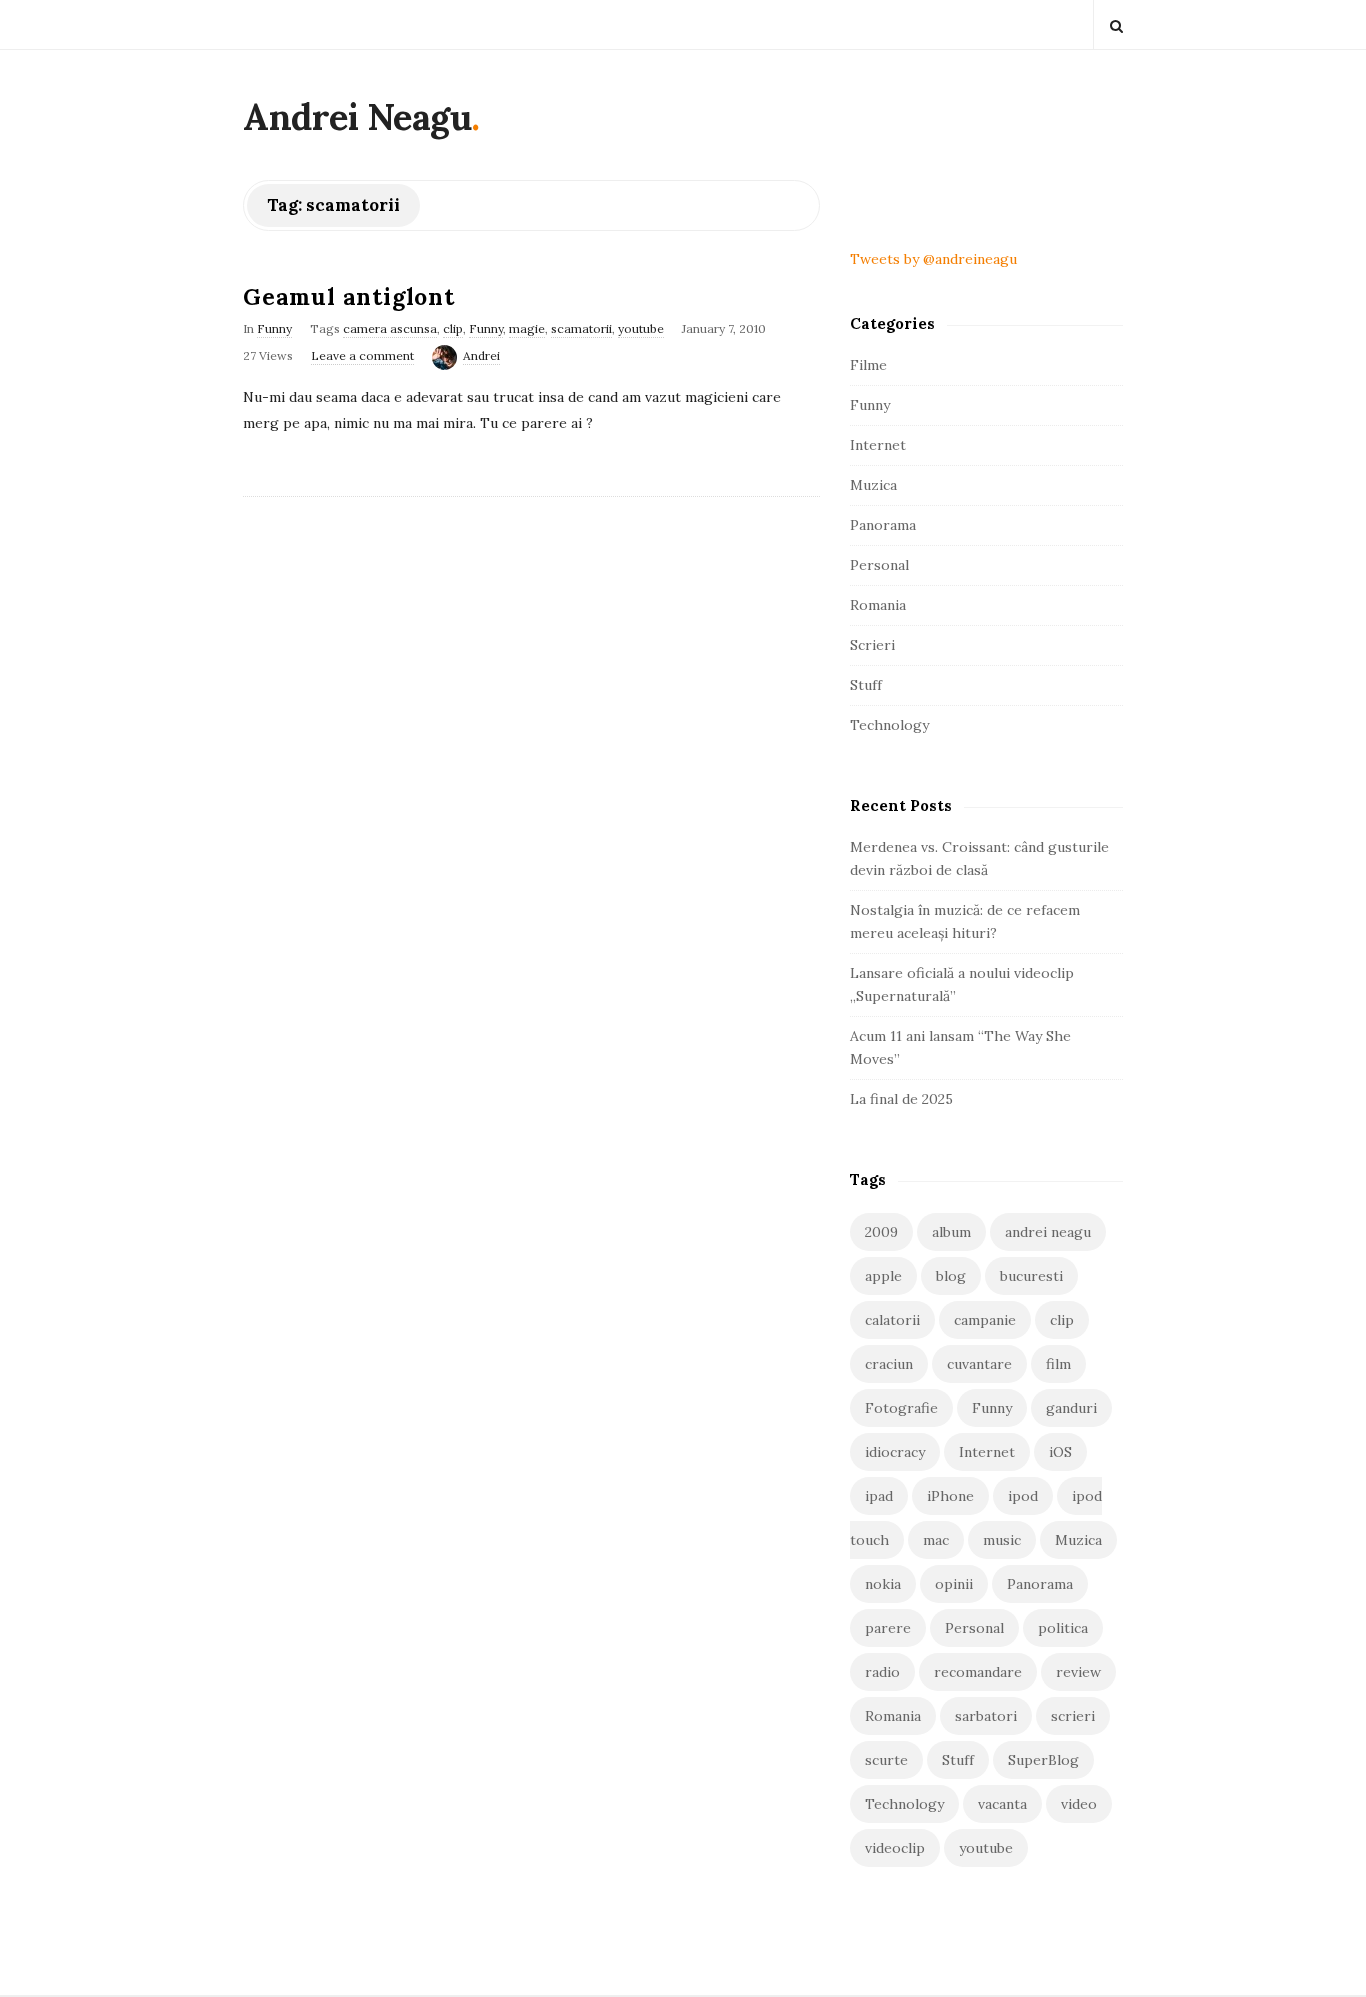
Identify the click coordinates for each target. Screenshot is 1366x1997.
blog (951, 1276)
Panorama (883, 525)
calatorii (892, 1320)
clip (453, 328)
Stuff (866, 685)
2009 (881, 1232)
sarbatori (986, 1716)
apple (883, 1276)
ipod (1023, 1496)
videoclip (895, 1848)
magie (527, 328)
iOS (1060, 1452)
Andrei (481, 355)
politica (1063, 1628)
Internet (878, 445)
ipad (879, 1496)
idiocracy (895, 1452)
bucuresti (1031, 1276)
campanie (985, 1320)
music (1002, 1540)
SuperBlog (1043, 1760)
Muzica (873, 485)
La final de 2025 (901, 1099)
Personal (879, 565)
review (1078, 1672)
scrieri (1073, 1716)
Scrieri (872, 645)
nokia (883, 1584)
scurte (886, 1760)
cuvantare (979, 1364)
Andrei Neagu (357, 117)
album (951, 1232)
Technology (889, 725)
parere (888, 1628)
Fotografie (901, 1408)
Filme (868, 365)
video (1079, 1804)
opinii (954, 1584)
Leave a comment (362, 355)
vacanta (1002, 1804)
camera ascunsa (390, 328)
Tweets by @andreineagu (933, 259)
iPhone (950, 1496)
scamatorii (581, 328)
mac (936, 1540)
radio (882, 1672)
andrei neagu (1048, 1232)
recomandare (978, 1672)
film (1058, 1364)
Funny (274, 328)
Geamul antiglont (349, 296)
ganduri (1071, 1408)
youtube (641, 328)
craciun (889, 1364)
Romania (878, 605)
